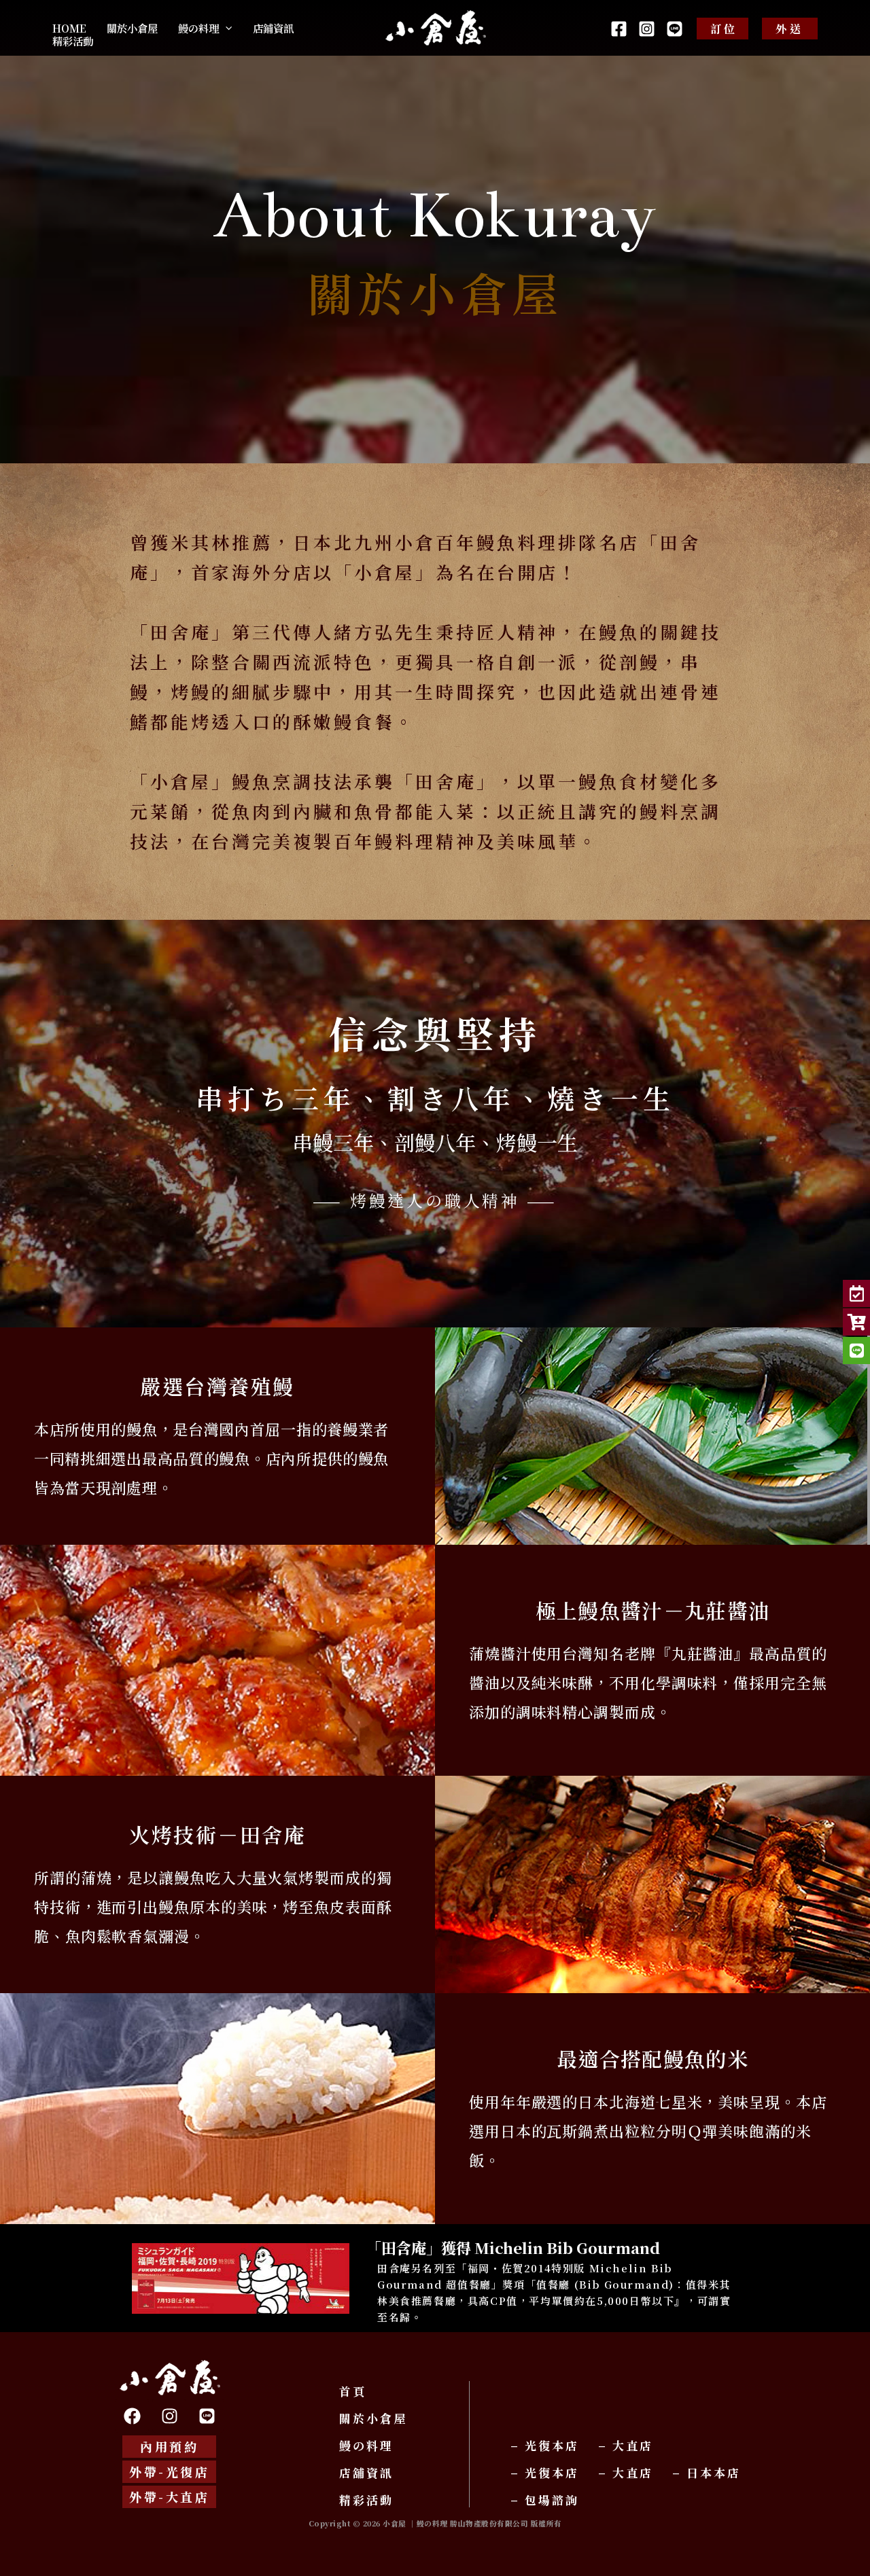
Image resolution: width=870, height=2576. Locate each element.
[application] (225, 28)
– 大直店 (626, 2445)
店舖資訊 (366, 2472)
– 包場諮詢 (545, 2500)
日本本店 (714, 2472)
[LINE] (675, 29)
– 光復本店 (545, 2445)
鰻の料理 (366, 2445)
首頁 (353, 2391)
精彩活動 (369, 2500)
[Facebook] (619, 29)
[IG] (647, 29)
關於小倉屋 (373, 2418)
